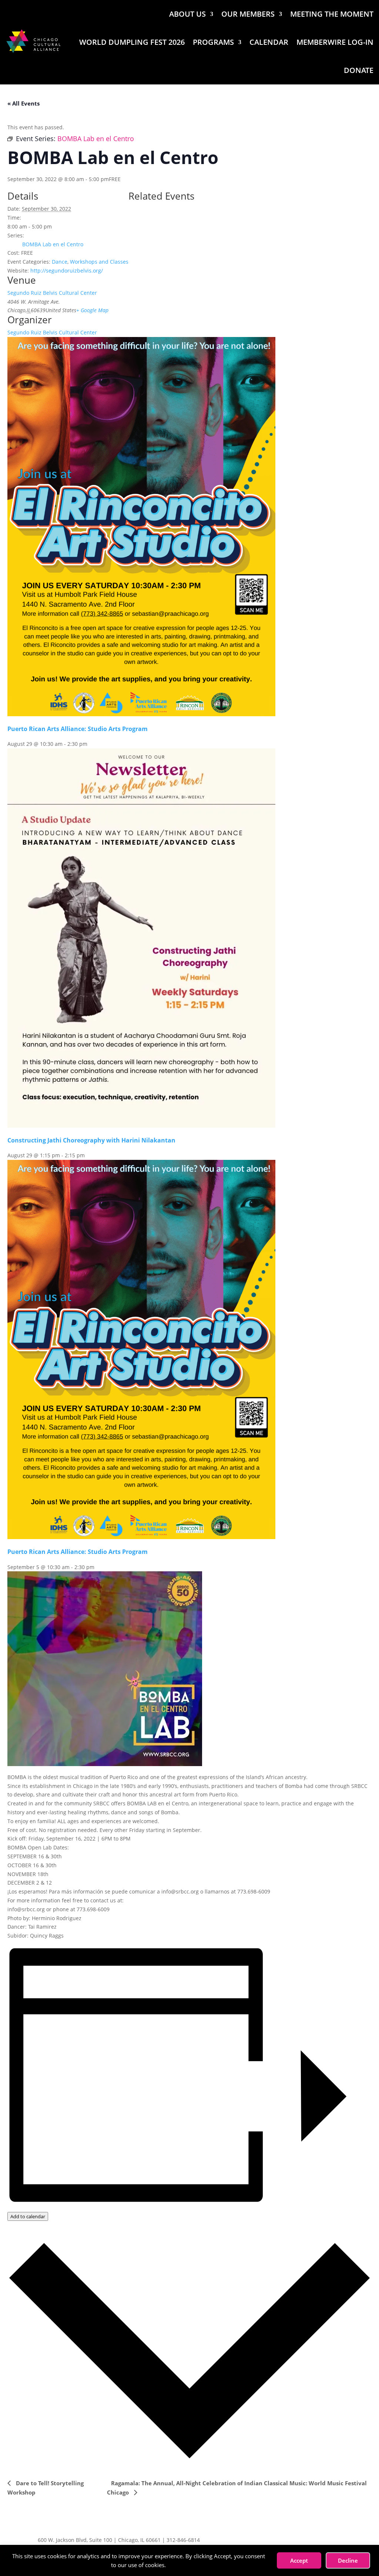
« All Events (24, 103)
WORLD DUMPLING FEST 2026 (132, 42)
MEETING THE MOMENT (332, 14)
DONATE (359, 70)
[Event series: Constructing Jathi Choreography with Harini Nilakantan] (89, 1155)
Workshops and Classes (99, 262)
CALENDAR (269, 42)
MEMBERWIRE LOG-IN (335, 42)
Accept (299, 2560)
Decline (348, 2560)
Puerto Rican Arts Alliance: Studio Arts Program (78, 729)
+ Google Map (92, 310)
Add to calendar (28, 2216)
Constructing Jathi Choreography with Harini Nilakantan (91, 1140)
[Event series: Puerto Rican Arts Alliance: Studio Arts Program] (91, 744)
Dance (60, 262)
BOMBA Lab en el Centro (53, 244)
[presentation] (141, 714)
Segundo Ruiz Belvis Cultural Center (52, 293)
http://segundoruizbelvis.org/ (67, 271)
